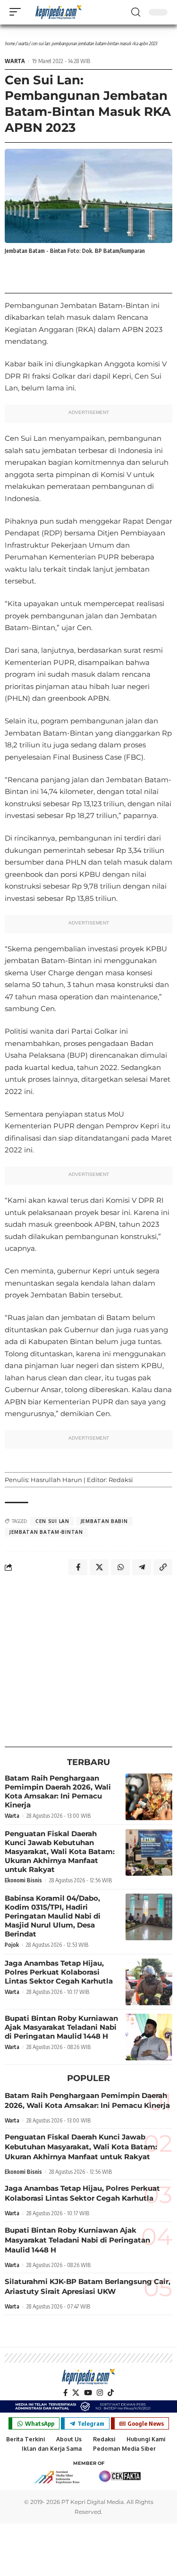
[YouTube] (88, 2393)
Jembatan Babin (104, 1521)
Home (10, 43)
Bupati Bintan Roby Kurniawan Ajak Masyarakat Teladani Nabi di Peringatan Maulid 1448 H (61, 2027)
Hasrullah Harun (56, 1480)
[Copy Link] (163, 1567)
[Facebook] (65, 2393)
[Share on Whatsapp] (120, 1567)
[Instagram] (100, 2393)
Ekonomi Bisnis (23, 1880)
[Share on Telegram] (142, 1567)
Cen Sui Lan (52, 1521)
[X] (76, 2393)
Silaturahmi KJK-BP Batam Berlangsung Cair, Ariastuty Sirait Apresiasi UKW (88, 2286)
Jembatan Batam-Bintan (46, 1532)
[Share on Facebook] (78, 1567)
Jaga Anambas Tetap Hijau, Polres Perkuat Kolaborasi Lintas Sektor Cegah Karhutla (59, 1972)
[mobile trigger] (17, 12)
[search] (136, 12)
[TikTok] (111, 2393)
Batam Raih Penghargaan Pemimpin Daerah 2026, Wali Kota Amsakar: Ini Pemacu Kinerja (58, 1791)
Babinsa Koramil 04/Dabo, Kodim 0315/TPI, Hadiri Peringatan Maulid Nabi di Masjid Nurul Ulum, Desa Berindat (53, 1916)
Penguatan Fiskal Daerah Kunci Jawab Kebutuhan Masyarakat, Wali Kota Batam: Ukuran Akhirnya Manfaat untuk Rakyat (60, 1851)
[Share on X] (99, 1567)
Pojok (12, 1945)
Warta (23, 43)
